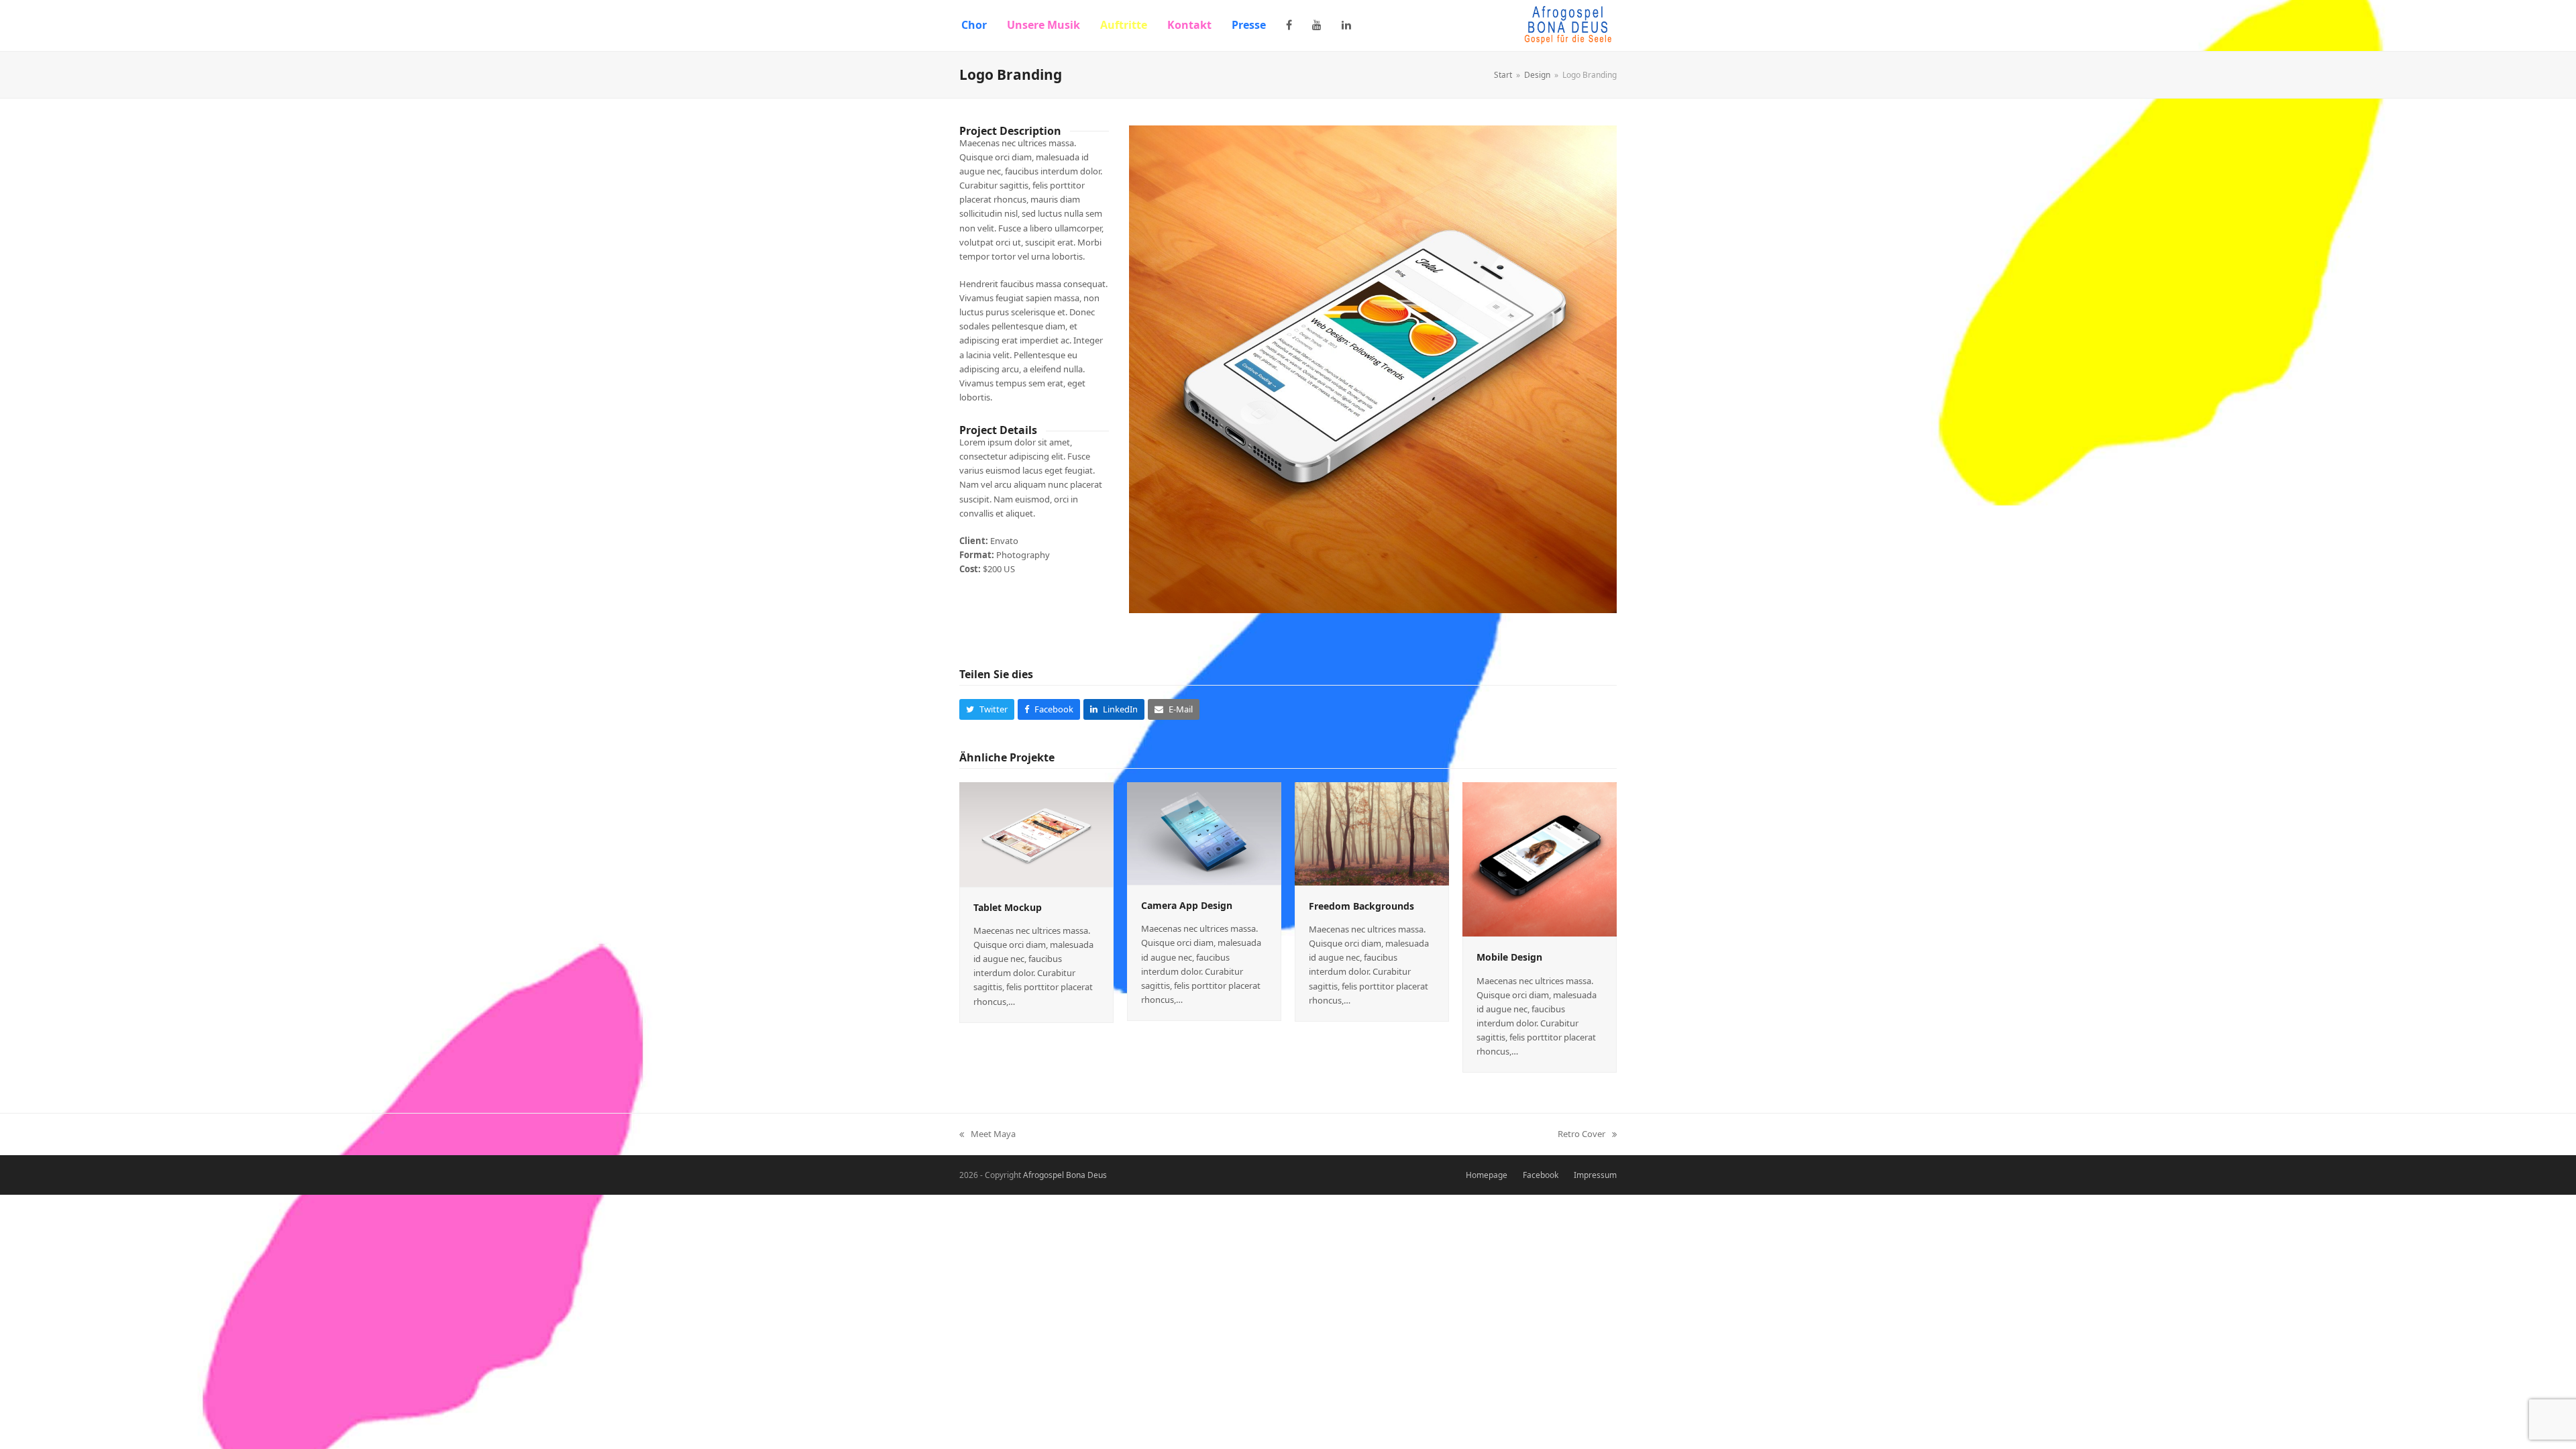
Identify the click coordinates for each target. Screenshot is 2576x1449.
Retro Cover (1581, 1134)
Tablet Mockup (1008, 907)
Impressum (1595, 1175)
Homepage (1487, 1175)
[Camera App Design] (1204, 833)
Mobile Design (1509, 957)
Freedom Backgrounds (1361, 906)
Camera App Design (1187, 905)
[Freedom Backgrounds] (1372, 833)
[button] (987, 709)
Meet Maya (987, 1134)
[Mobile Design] (1540, 859)
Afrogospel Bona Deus (1065, 1175)
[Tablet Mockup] (1036, 834)
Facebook (1541, 1175)
